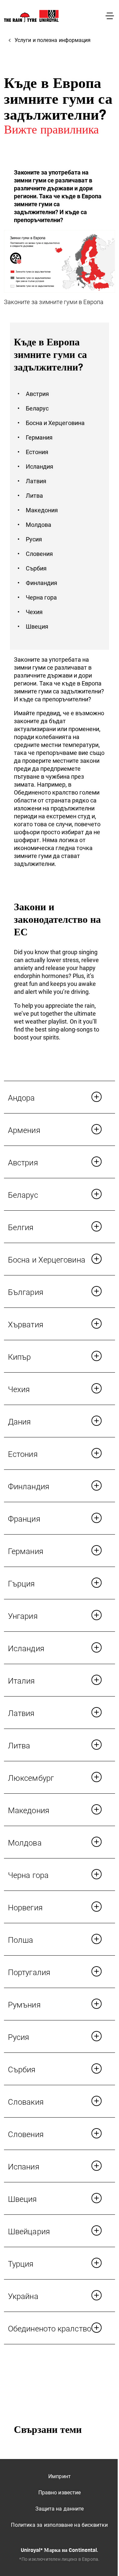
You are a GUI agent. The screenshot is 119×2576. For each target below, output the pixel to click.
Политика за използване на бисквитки (59, 2525)
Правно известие (59, 2493)
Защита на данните (60, 2509)
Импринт (59, 2476)
